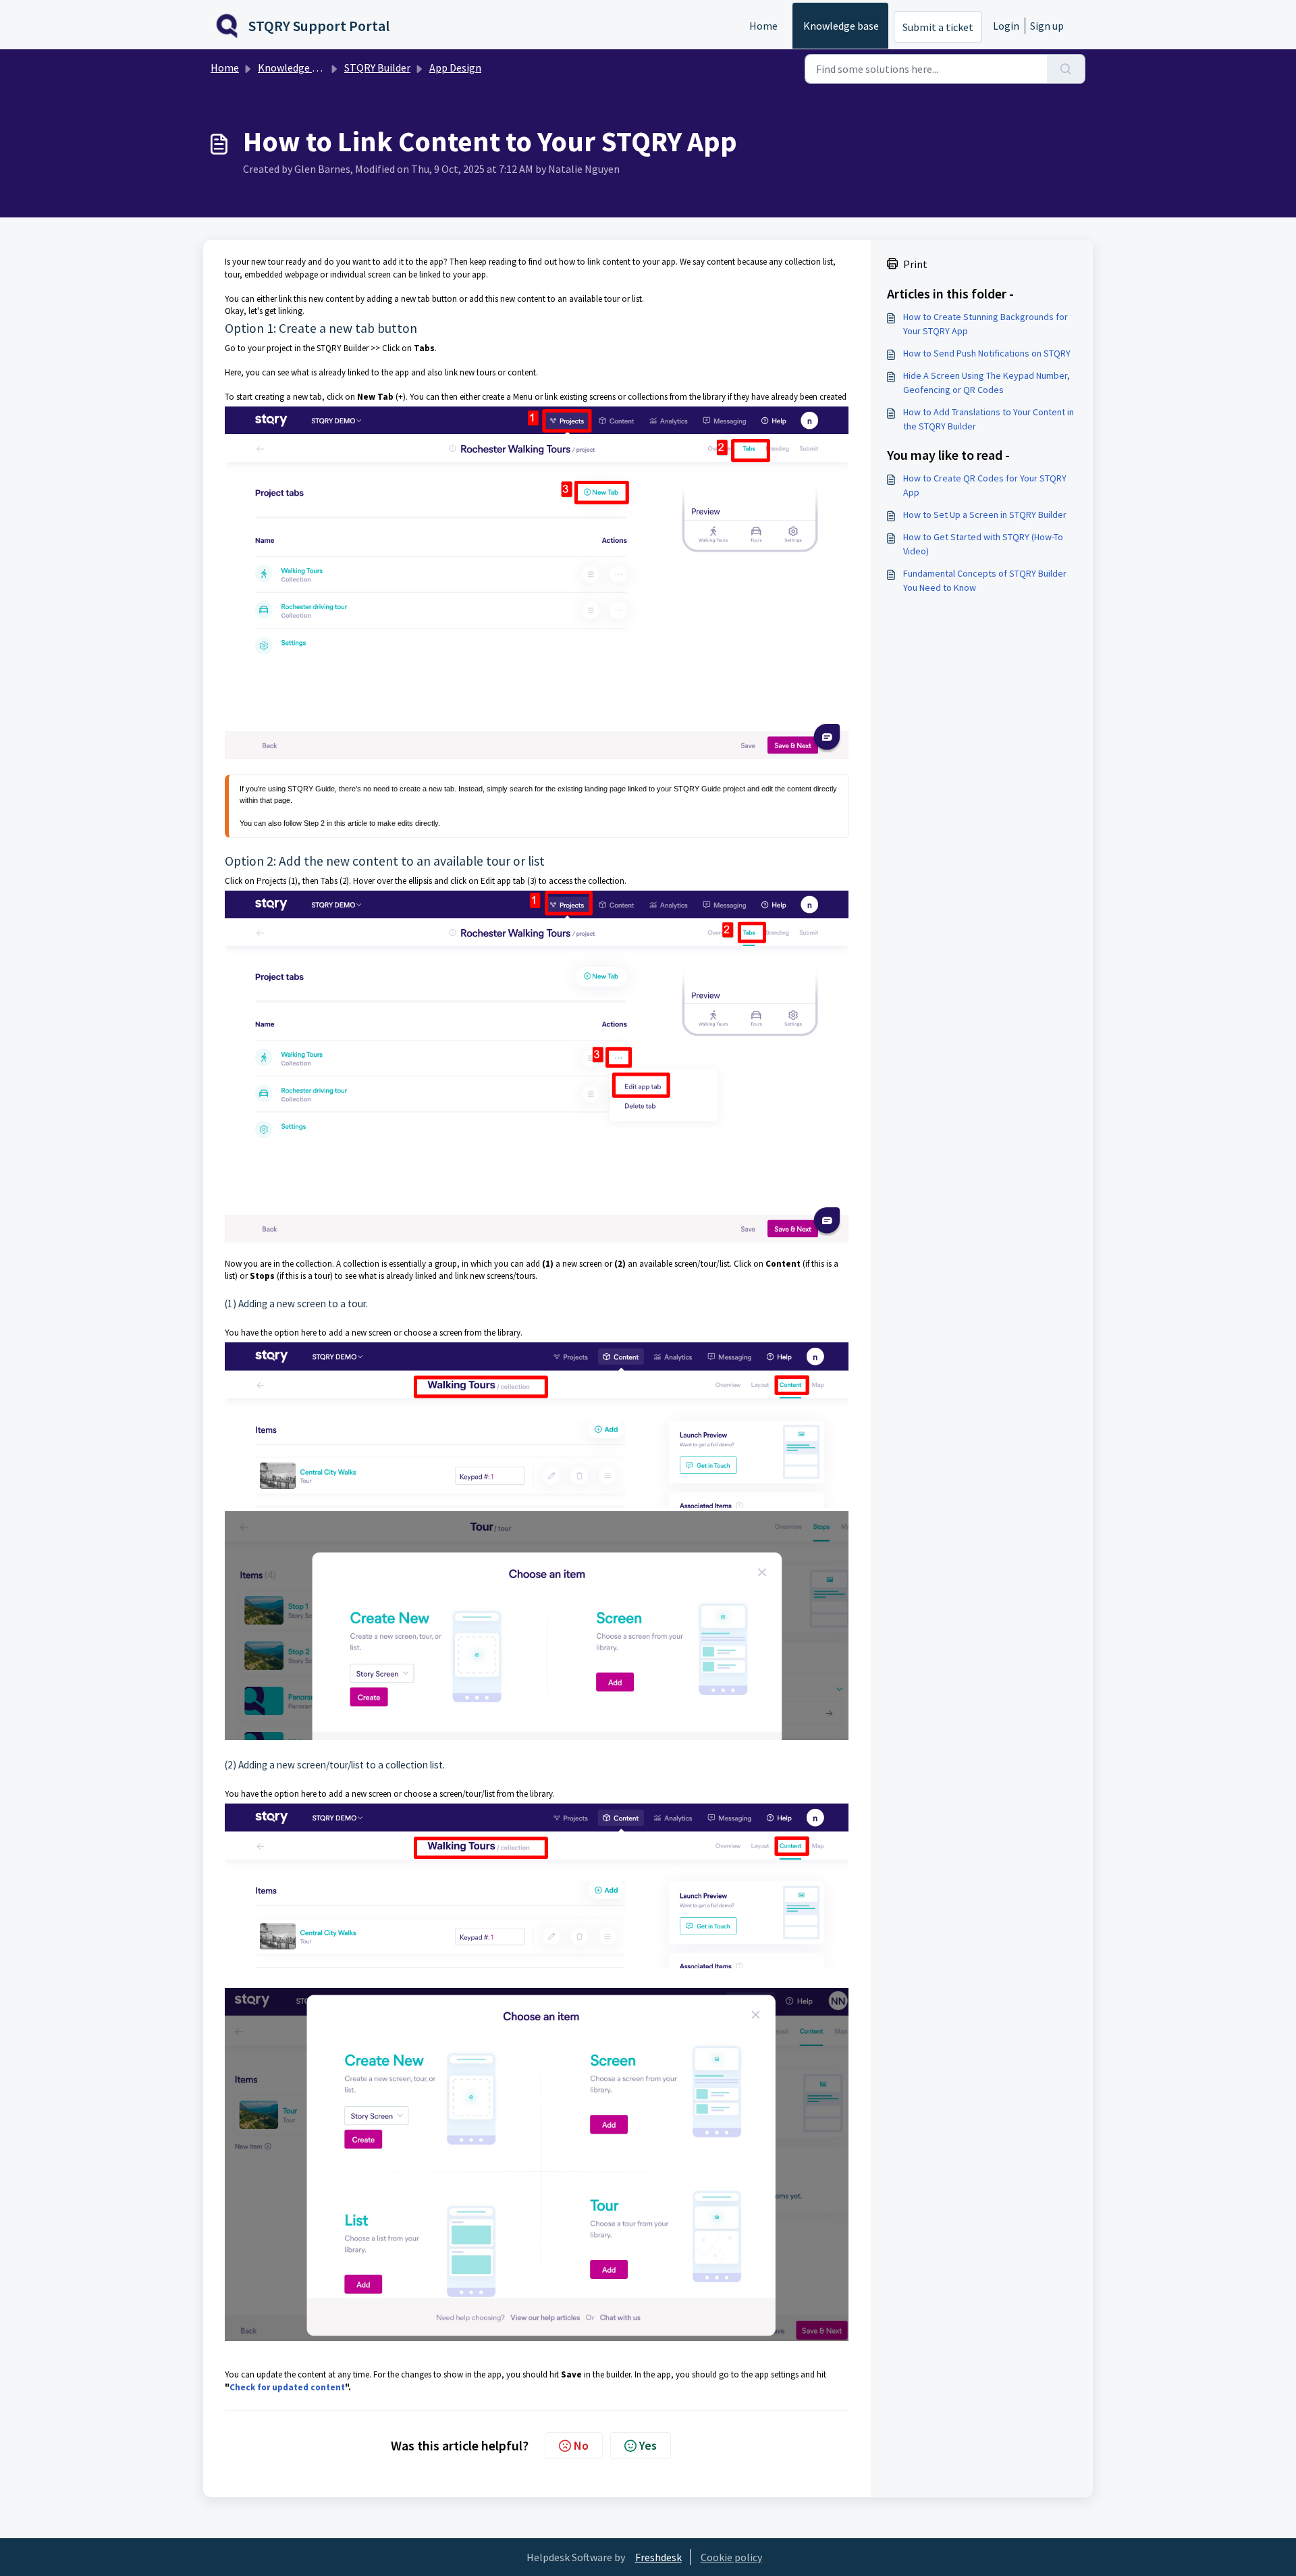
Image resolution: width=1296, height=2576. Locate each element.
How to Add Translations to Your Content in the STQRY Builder (989, 419)
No (581, 2445)
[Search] (1066, 69)
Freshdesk (658, 2557)
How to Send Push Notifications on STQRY (987, 353)
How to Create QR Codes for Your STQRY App (985, 485)
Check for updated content (287, 2387)
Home (763, 26)
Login (1006, 26)
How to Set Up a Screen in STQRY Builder (985, 515)
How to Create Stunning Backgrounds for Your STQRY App (986, 324)
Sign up (1047, 26)
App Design (455, 68)
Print (915, 264)
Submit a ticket (938, 27)
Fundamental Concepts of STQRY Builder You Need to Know (985, 580)
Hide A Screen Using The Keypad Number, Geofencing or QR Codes (987, 383)
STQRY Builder (377, 68)
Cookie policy (731, 2557)
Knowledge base (841, 26)
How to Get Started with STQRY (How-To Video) (983, 544)
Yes (648, 2445)
